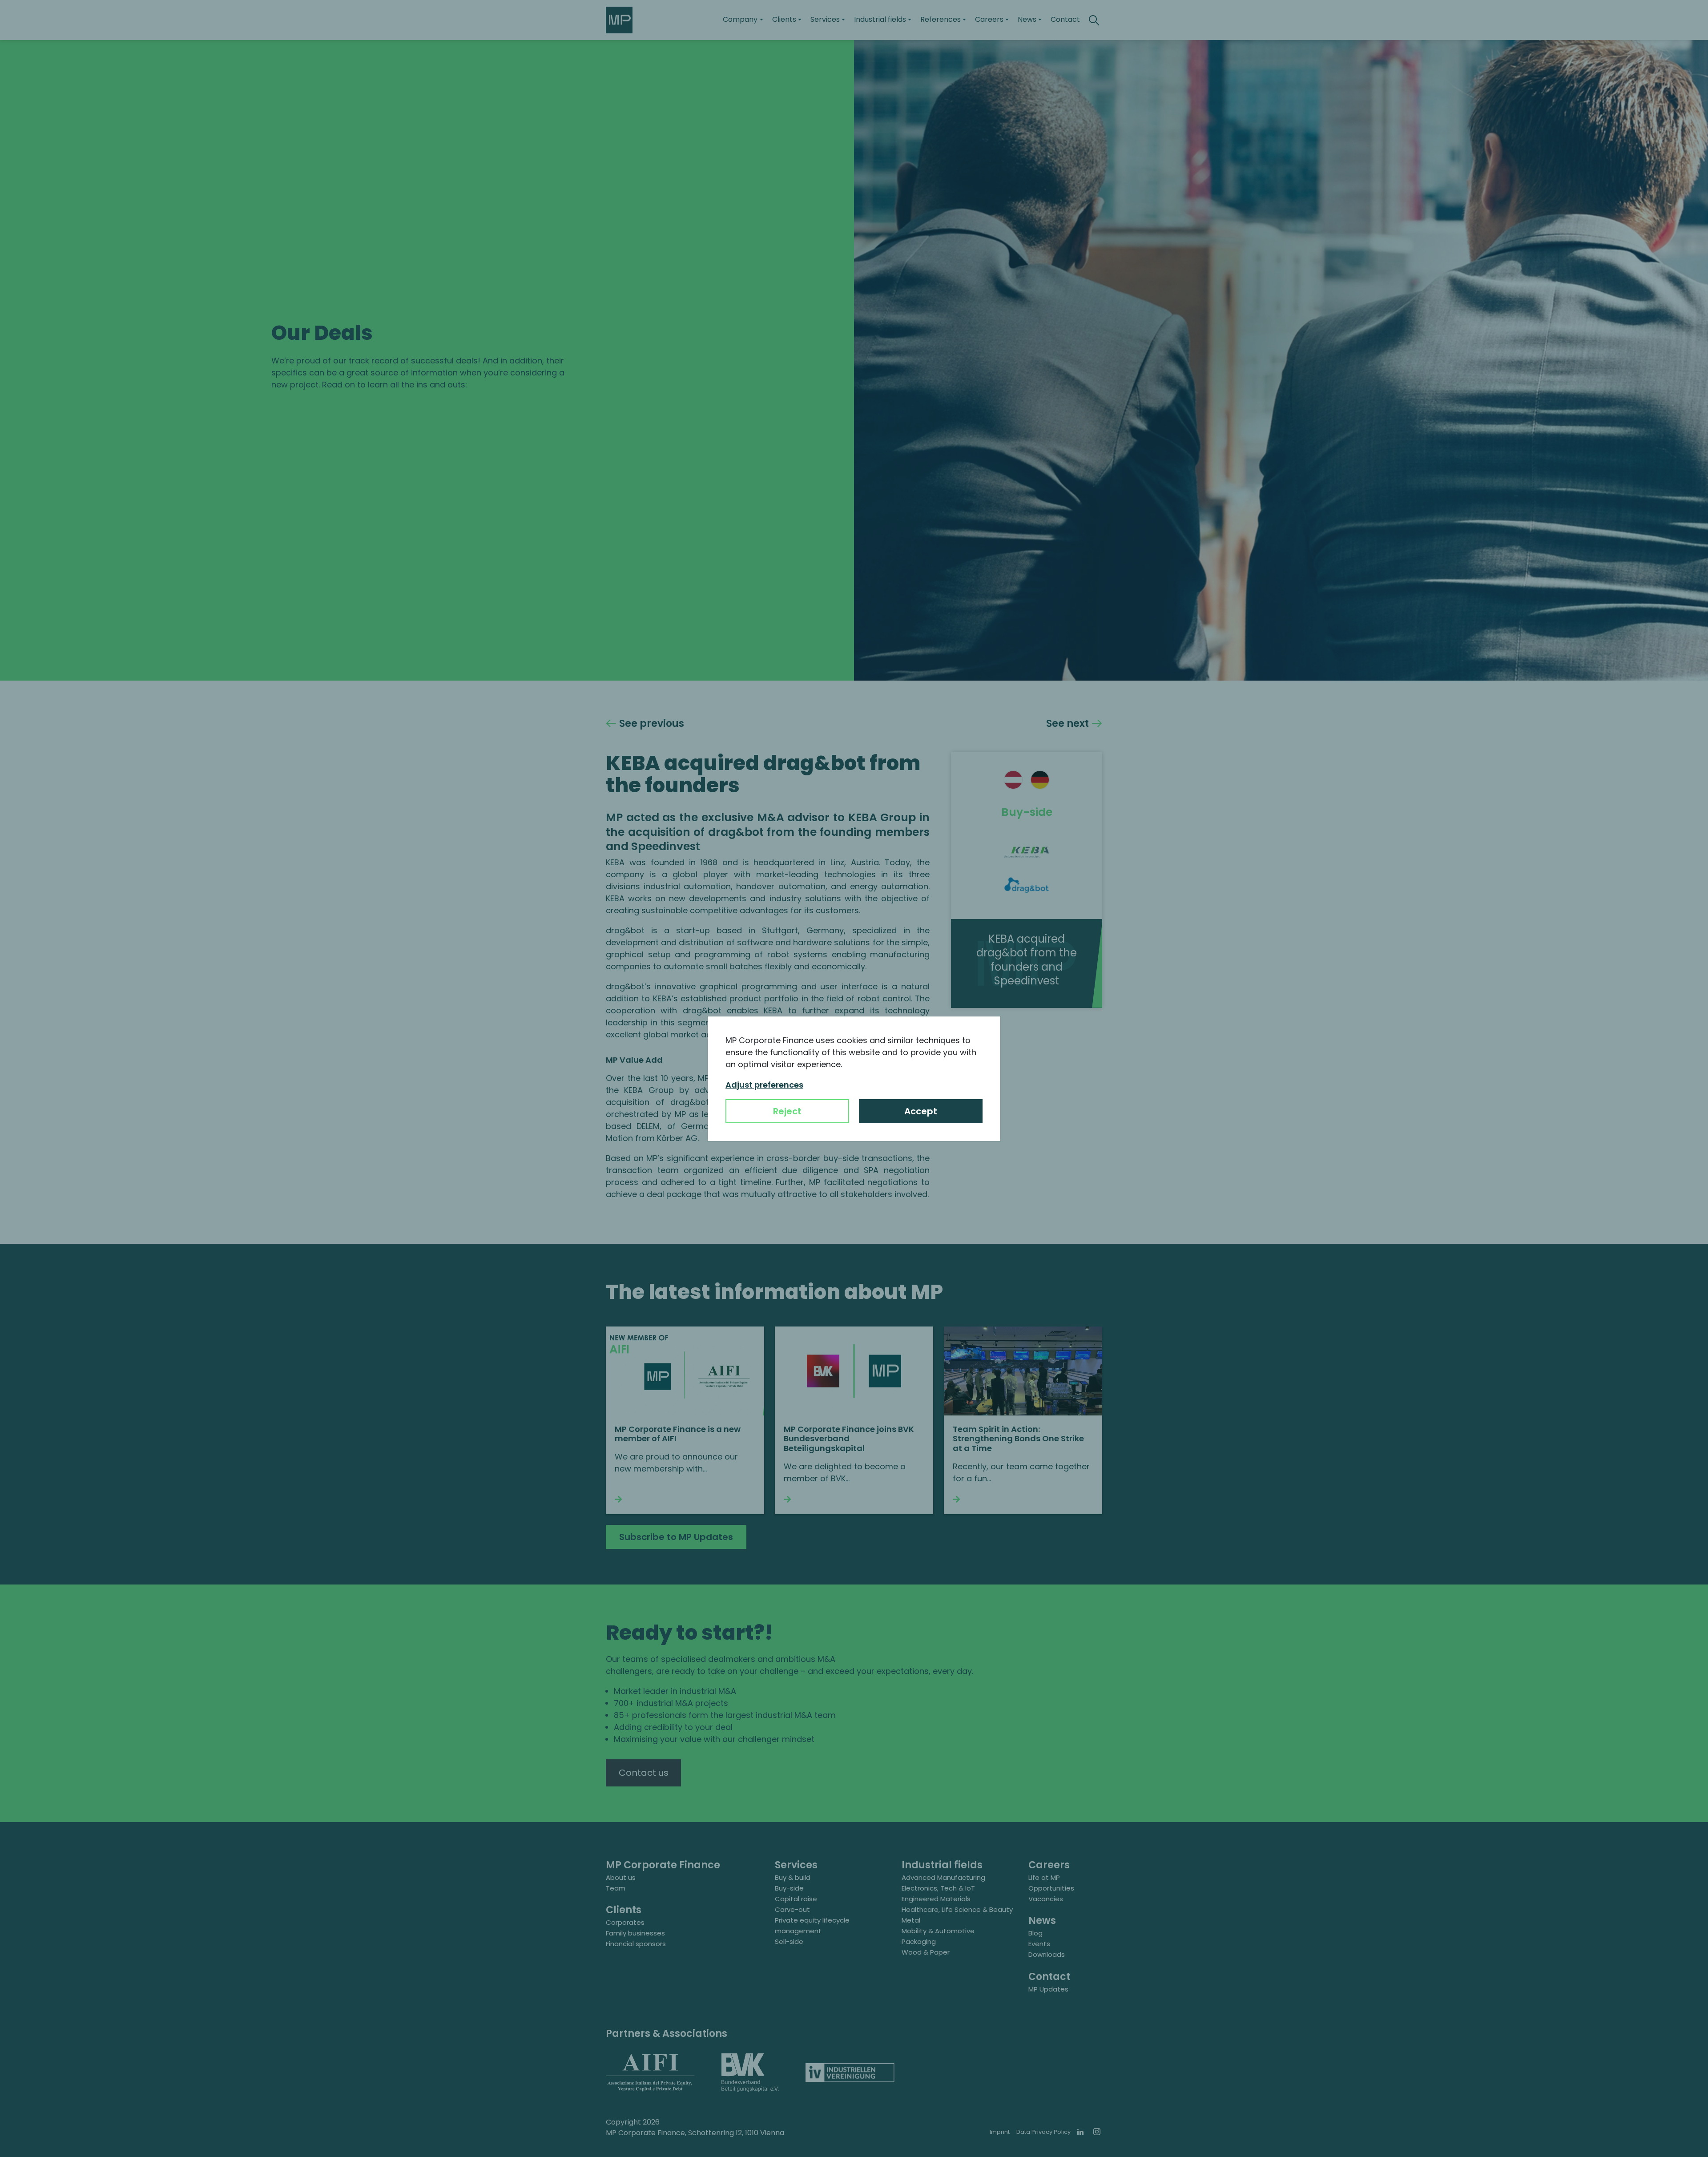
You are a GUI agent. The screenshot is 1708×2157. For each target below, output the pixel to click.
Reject (787, 1111)
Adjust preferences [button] (764, 1085)
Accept (921, 1111)
